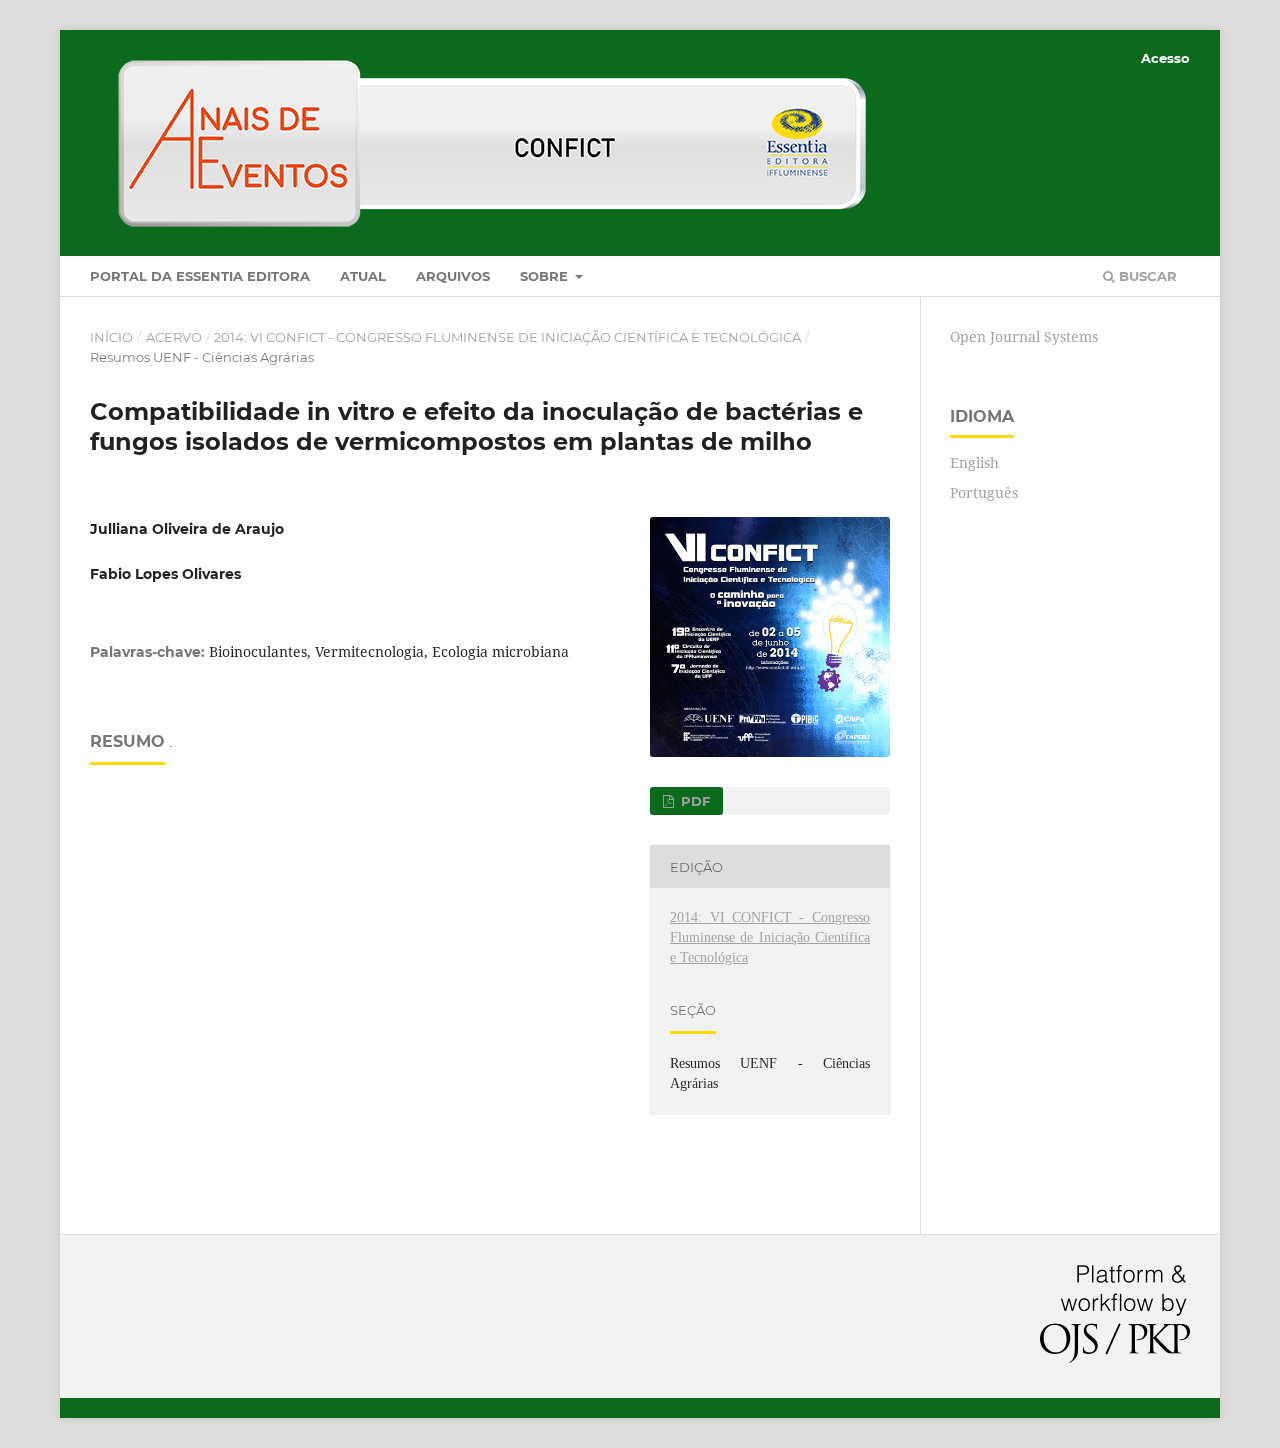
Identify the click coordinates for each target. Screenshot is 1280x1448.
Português (984, 492)
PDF (693, 801)
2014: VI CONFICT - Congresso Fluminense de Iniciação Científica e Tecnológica (507, 337)
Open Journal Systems (1024, 336)
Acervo (174, 337)
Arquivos (453, 276)
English (974, 462)
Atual (363, 276)
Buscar (1146, 276)
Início (111, 337)
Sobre (546, 276)
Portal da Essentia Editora (200, 276)
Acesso (1165, 58)
